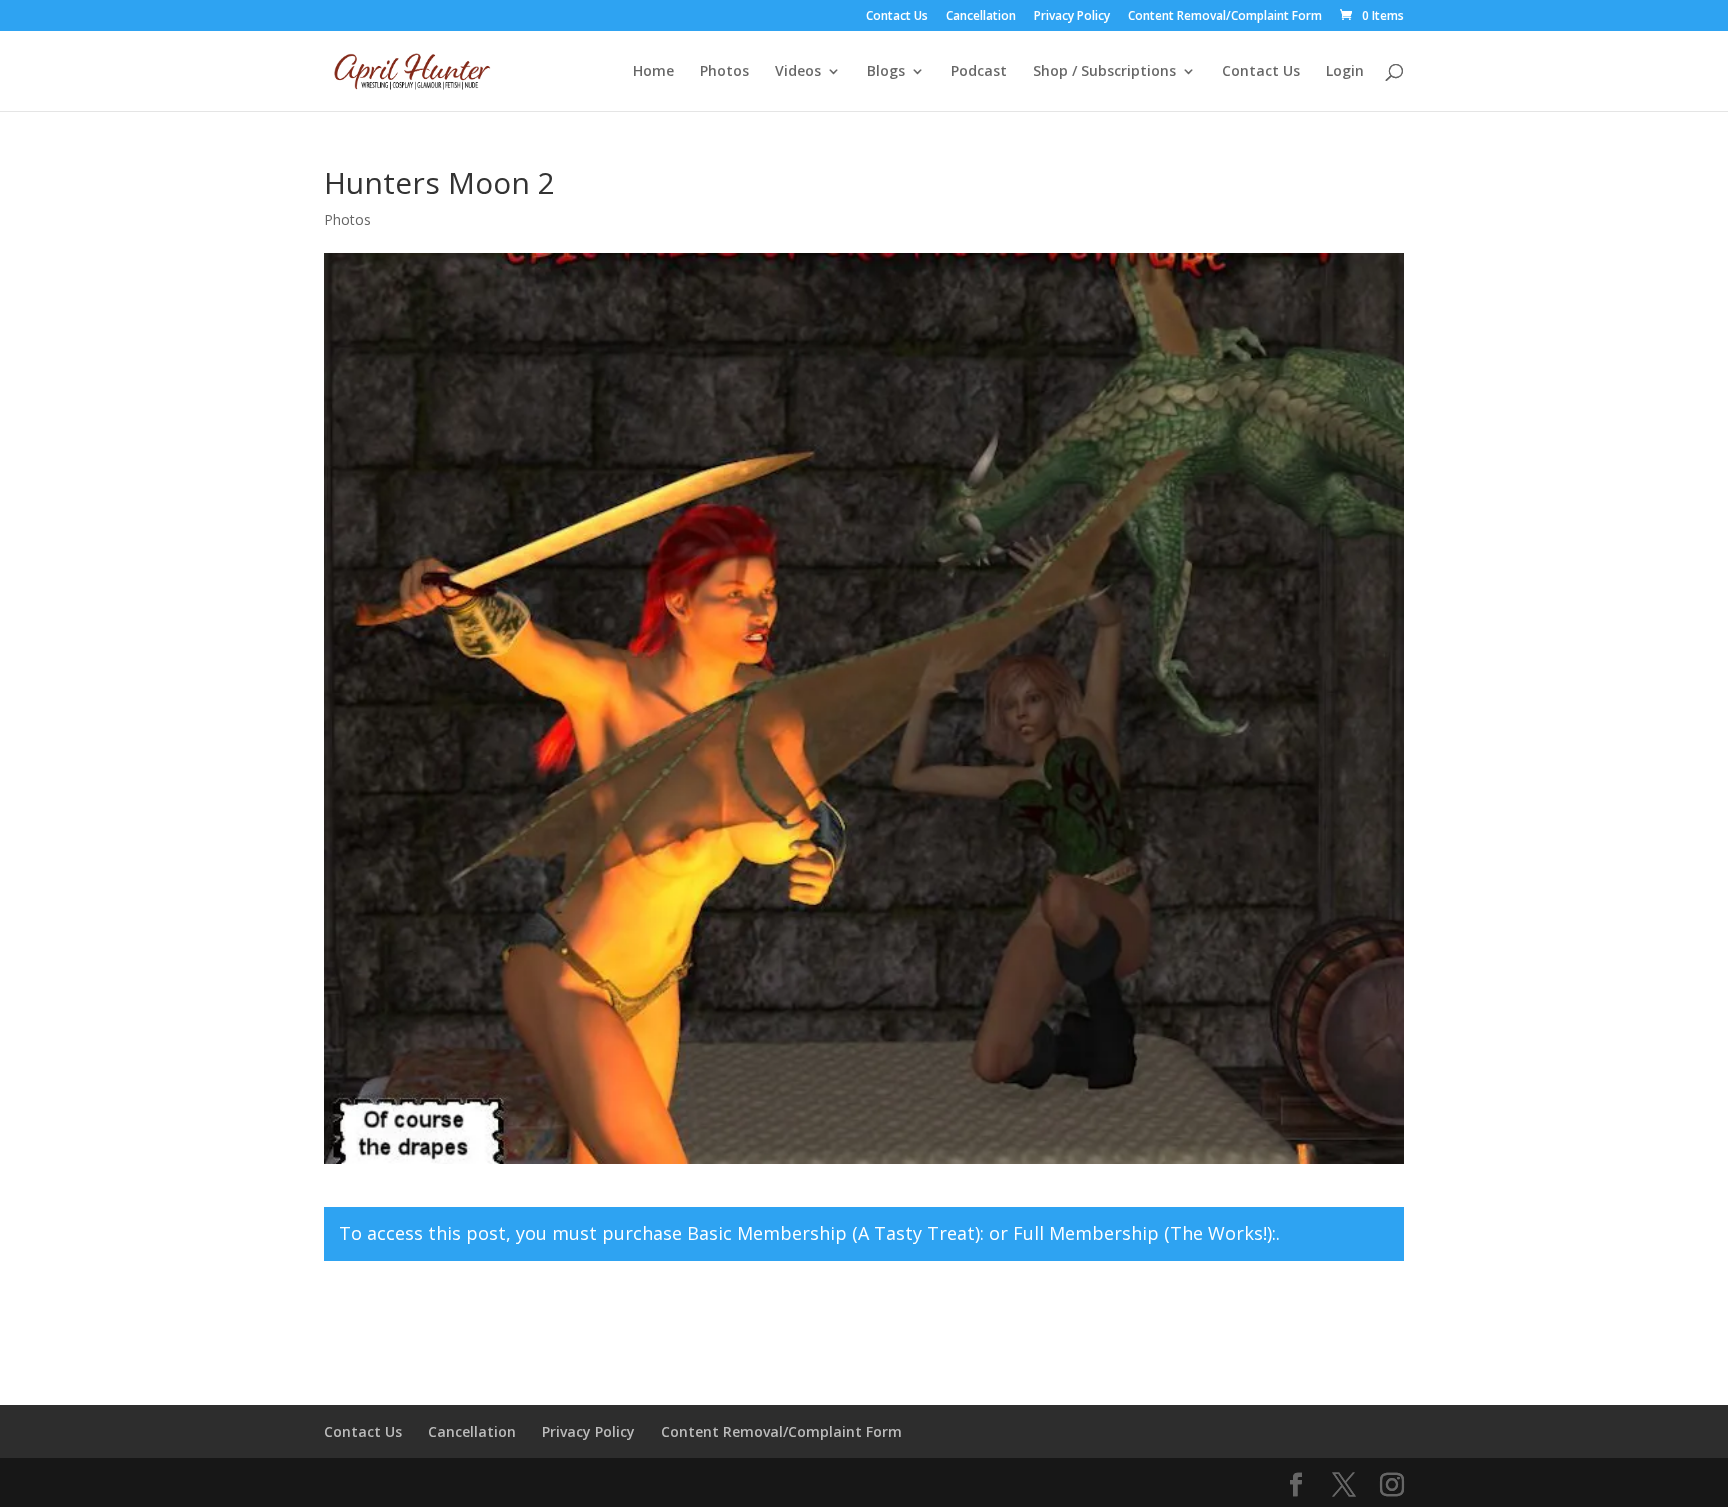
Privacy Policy (1072, 17)
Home (653, 72)
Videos (798, 72)
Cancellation (981, 17)
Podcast (979, 72)
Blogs (886, 72)
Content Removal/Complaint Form (1225, 17)
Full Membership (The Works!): (1144, 1233)
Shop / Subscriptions (1104, 72)
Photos (724, 72)
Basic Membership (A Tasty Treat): (835, 1233)
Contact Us (897, 17)
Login (1345, 72)
